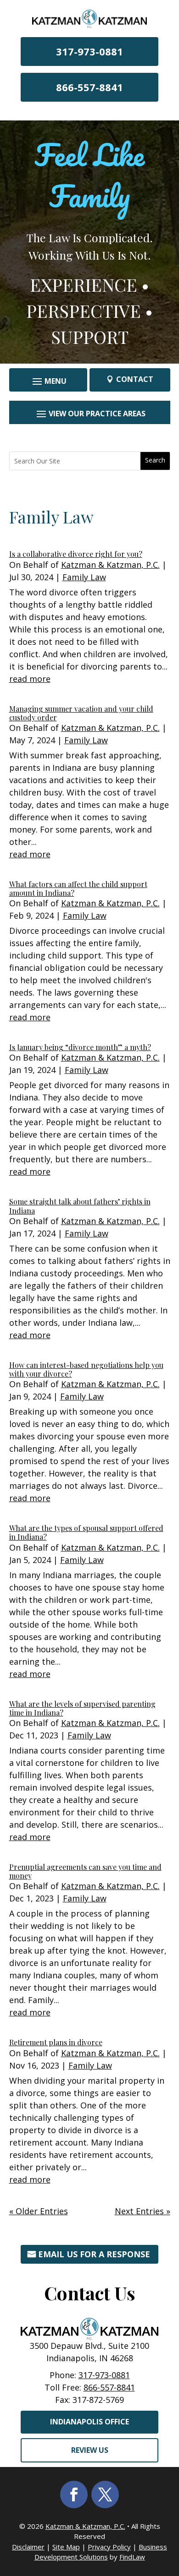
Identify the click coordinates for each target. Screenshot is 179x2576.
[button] (48, 381)
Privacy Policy (109, 2547)
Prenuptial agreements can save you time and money (85, 1871)
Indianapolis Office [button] (89, 2422)
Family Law (84, 577)
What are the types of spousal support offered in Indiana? (86, 1532)
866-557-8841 (89, 87)
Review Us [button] (90, 2450)
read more (30, 679)
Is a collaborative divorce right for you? (76, 554)
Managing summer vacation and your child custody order (81, 713)
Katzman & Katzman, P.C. (110, 565)
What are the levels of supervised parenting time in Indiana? (82, 1708)
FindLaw (132, 2557)
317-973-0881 (89, 51)
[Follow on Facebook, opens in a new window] (74, 2494)
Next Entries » (143, 2211)
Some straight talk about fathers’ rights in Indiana (80, 1206)
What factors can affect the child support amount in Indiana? (78, 888)
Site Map (66, 2547)
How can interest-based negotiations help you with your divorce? (86, 1369)
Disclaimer (28, 2547)
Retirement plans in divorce (56, 2042)
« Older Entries (39, 2211)
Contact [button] (135, 379)
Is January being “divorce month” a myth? (80, 1047)
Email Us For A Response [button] (94, 2254)
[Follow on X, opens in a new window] (105, 2494)
